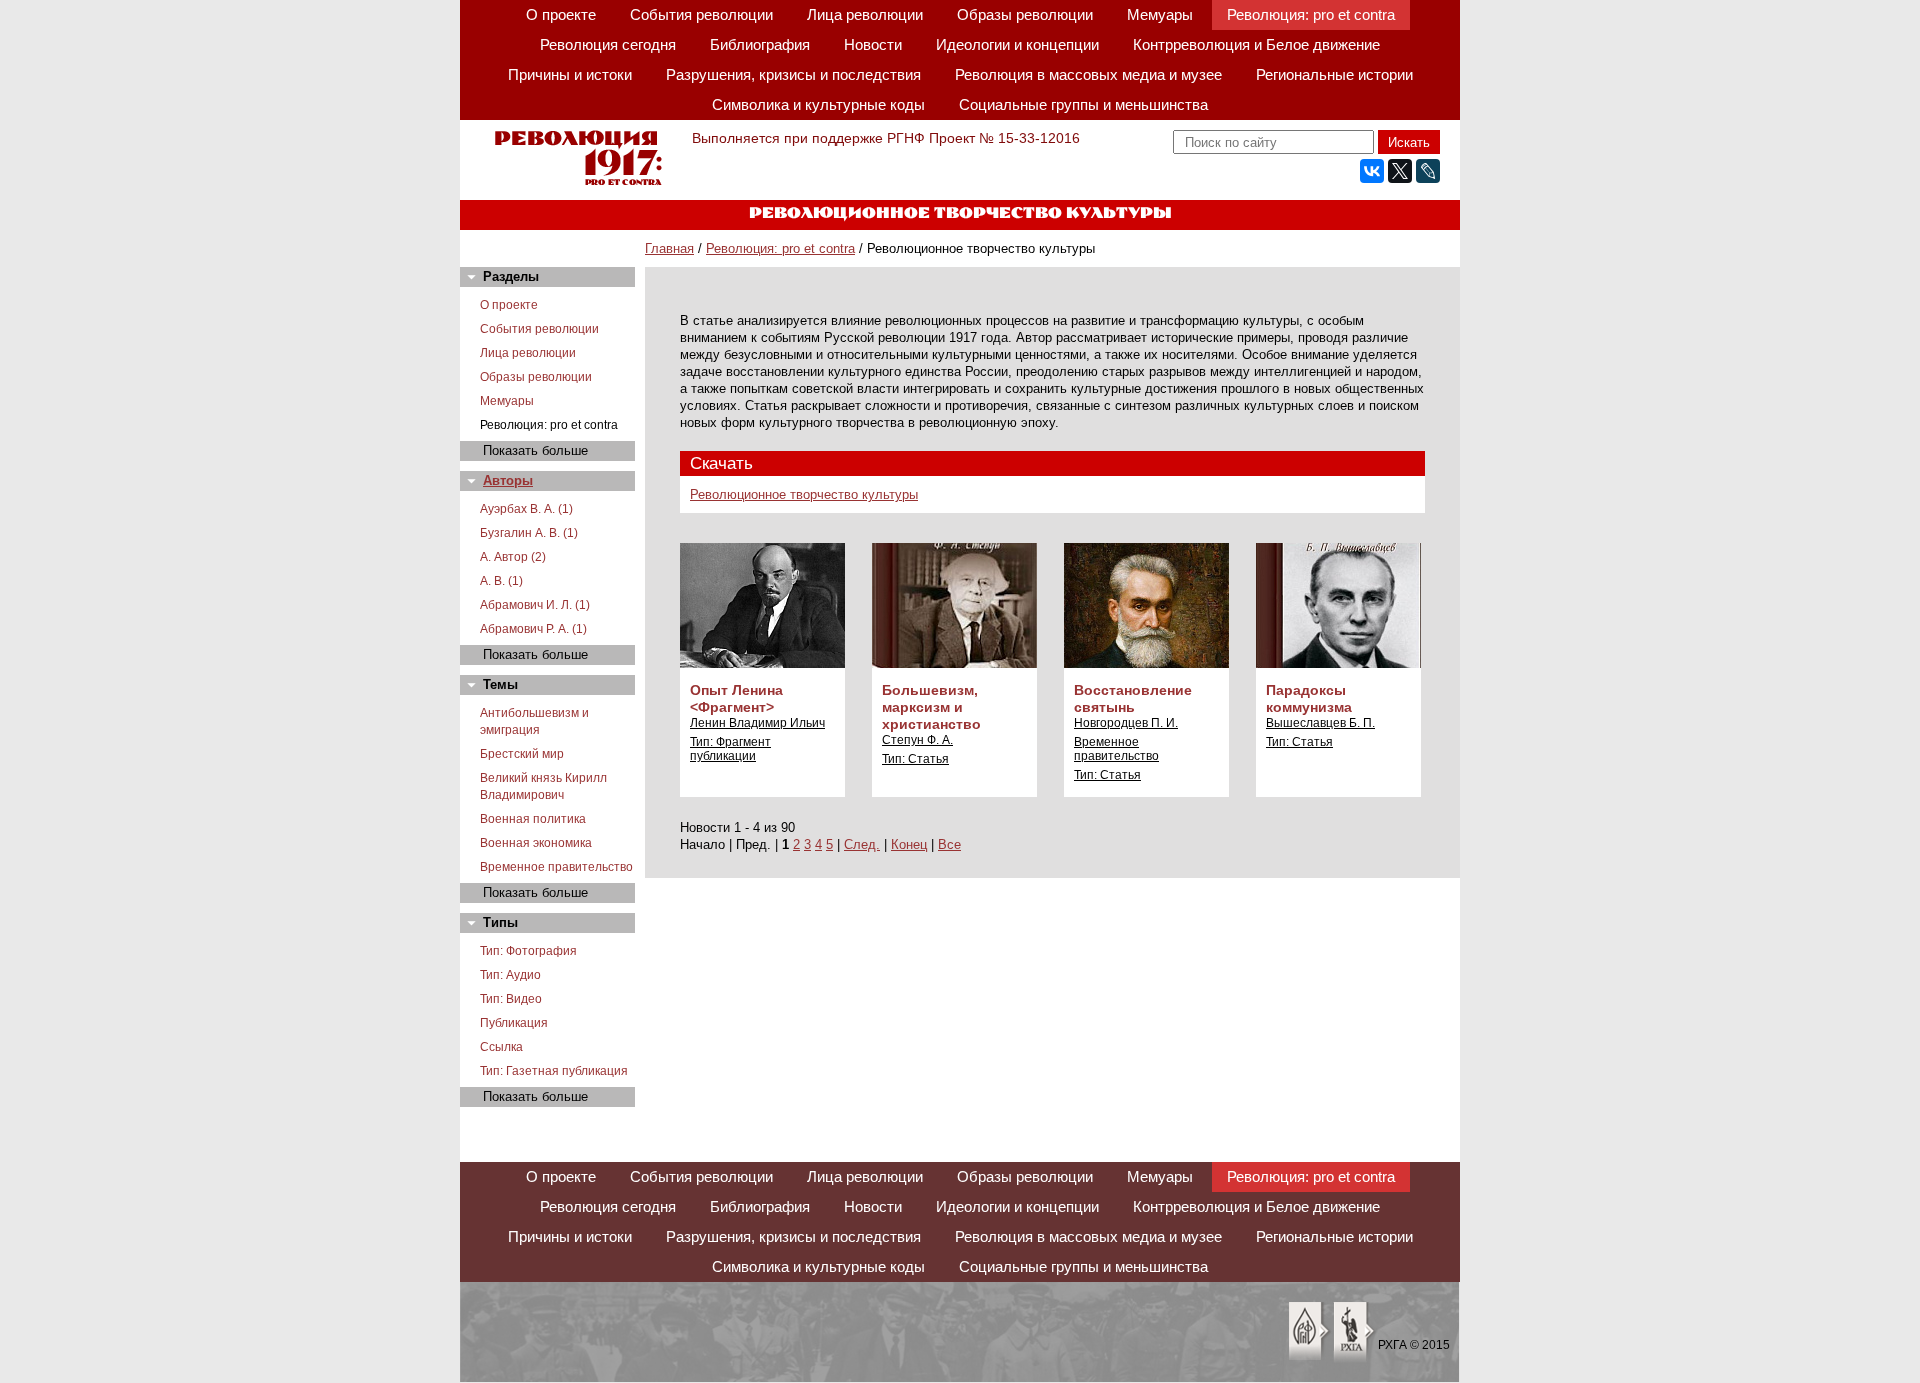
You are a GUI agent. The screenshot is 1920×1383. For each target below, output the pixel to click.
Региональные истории (1334, 74)
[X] (1400, 171)
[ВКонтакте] (1372, 171)
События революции (701, 14)
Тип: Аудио (510, 975)
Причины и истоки (570, 74)
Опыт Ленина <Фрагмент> (736, 698)
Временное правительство (556, 867)
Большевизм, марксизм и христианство (931, 707)
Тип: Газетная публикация (554, 1071)
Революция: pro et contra (1311, 14)
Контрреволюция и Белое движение (1256, 44)
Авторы (508, 480)
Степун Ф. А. (917, 740)
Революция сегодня (608, 44)
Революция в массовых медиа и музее (1088, 74)
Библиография (760, 44)
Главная (669, 248)
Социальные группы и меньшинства (1083, 104)
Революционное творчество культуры (804, 494)
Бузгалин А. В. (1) (529, 533)
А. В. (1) (501, 581)
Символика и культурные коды (818, 104)
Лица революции (865, 14)
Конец (909, 844)
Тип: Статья (915, 759)
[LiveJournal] (1428, 171)
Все (949, 844)
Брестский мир (522, 754)
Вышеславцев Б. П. (1320, 723)
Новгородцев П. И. (1126, 723)
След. (862, 844)
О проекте (561, 14)
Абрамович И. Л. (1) (535, 605)
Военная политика (533, 819)
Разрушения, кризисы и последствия (793, 74)
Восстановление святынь (1133, 698)
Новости (873, 44)
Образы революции (1025, 14)
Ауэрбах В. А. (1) (526, 509)
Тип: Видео (511, 999)
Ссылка (501, 1047)
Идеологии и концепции (1017, 44)
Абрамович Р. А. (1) (533, 629)
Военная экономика (536, 843)
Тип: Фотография (528, 951)
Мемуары (1160, 14)
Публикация (514, 1023)
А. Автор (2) (513, 557)
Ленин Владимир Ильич (757, 723)
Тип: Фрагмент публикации (730, 749)
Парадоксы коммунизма (1309, 698)
